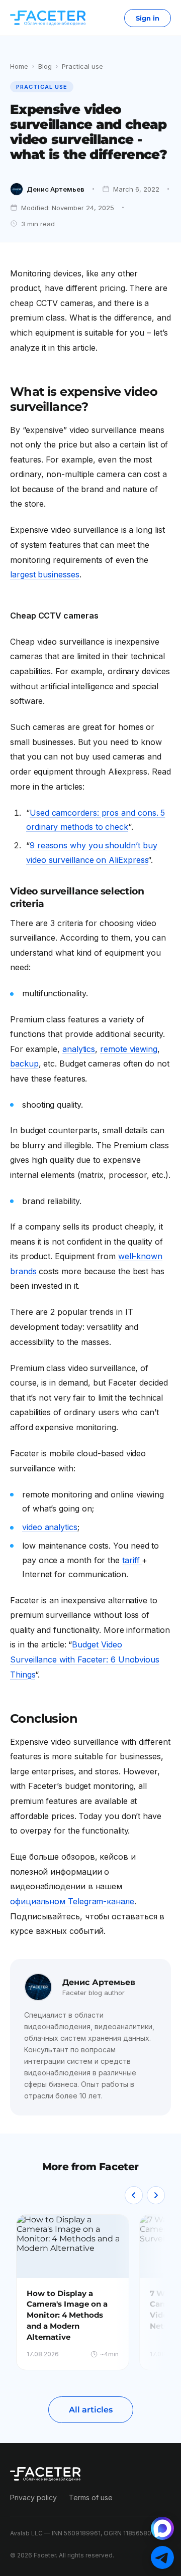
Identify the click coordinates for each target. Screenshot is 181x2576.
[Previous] (134, 2195)
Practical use (82, 66)
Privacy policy (33, 2497)
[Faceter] (48, 18)
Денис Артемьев (56, 189)
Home (19, 66)
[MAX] (162, 2528)
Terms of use (91, 2497)
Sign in (148, 18)
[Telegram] (162, 2557)
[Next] (156, 2195)
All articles (91, 2410)
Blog (45, 66)
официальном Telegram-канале (72, 1901)
